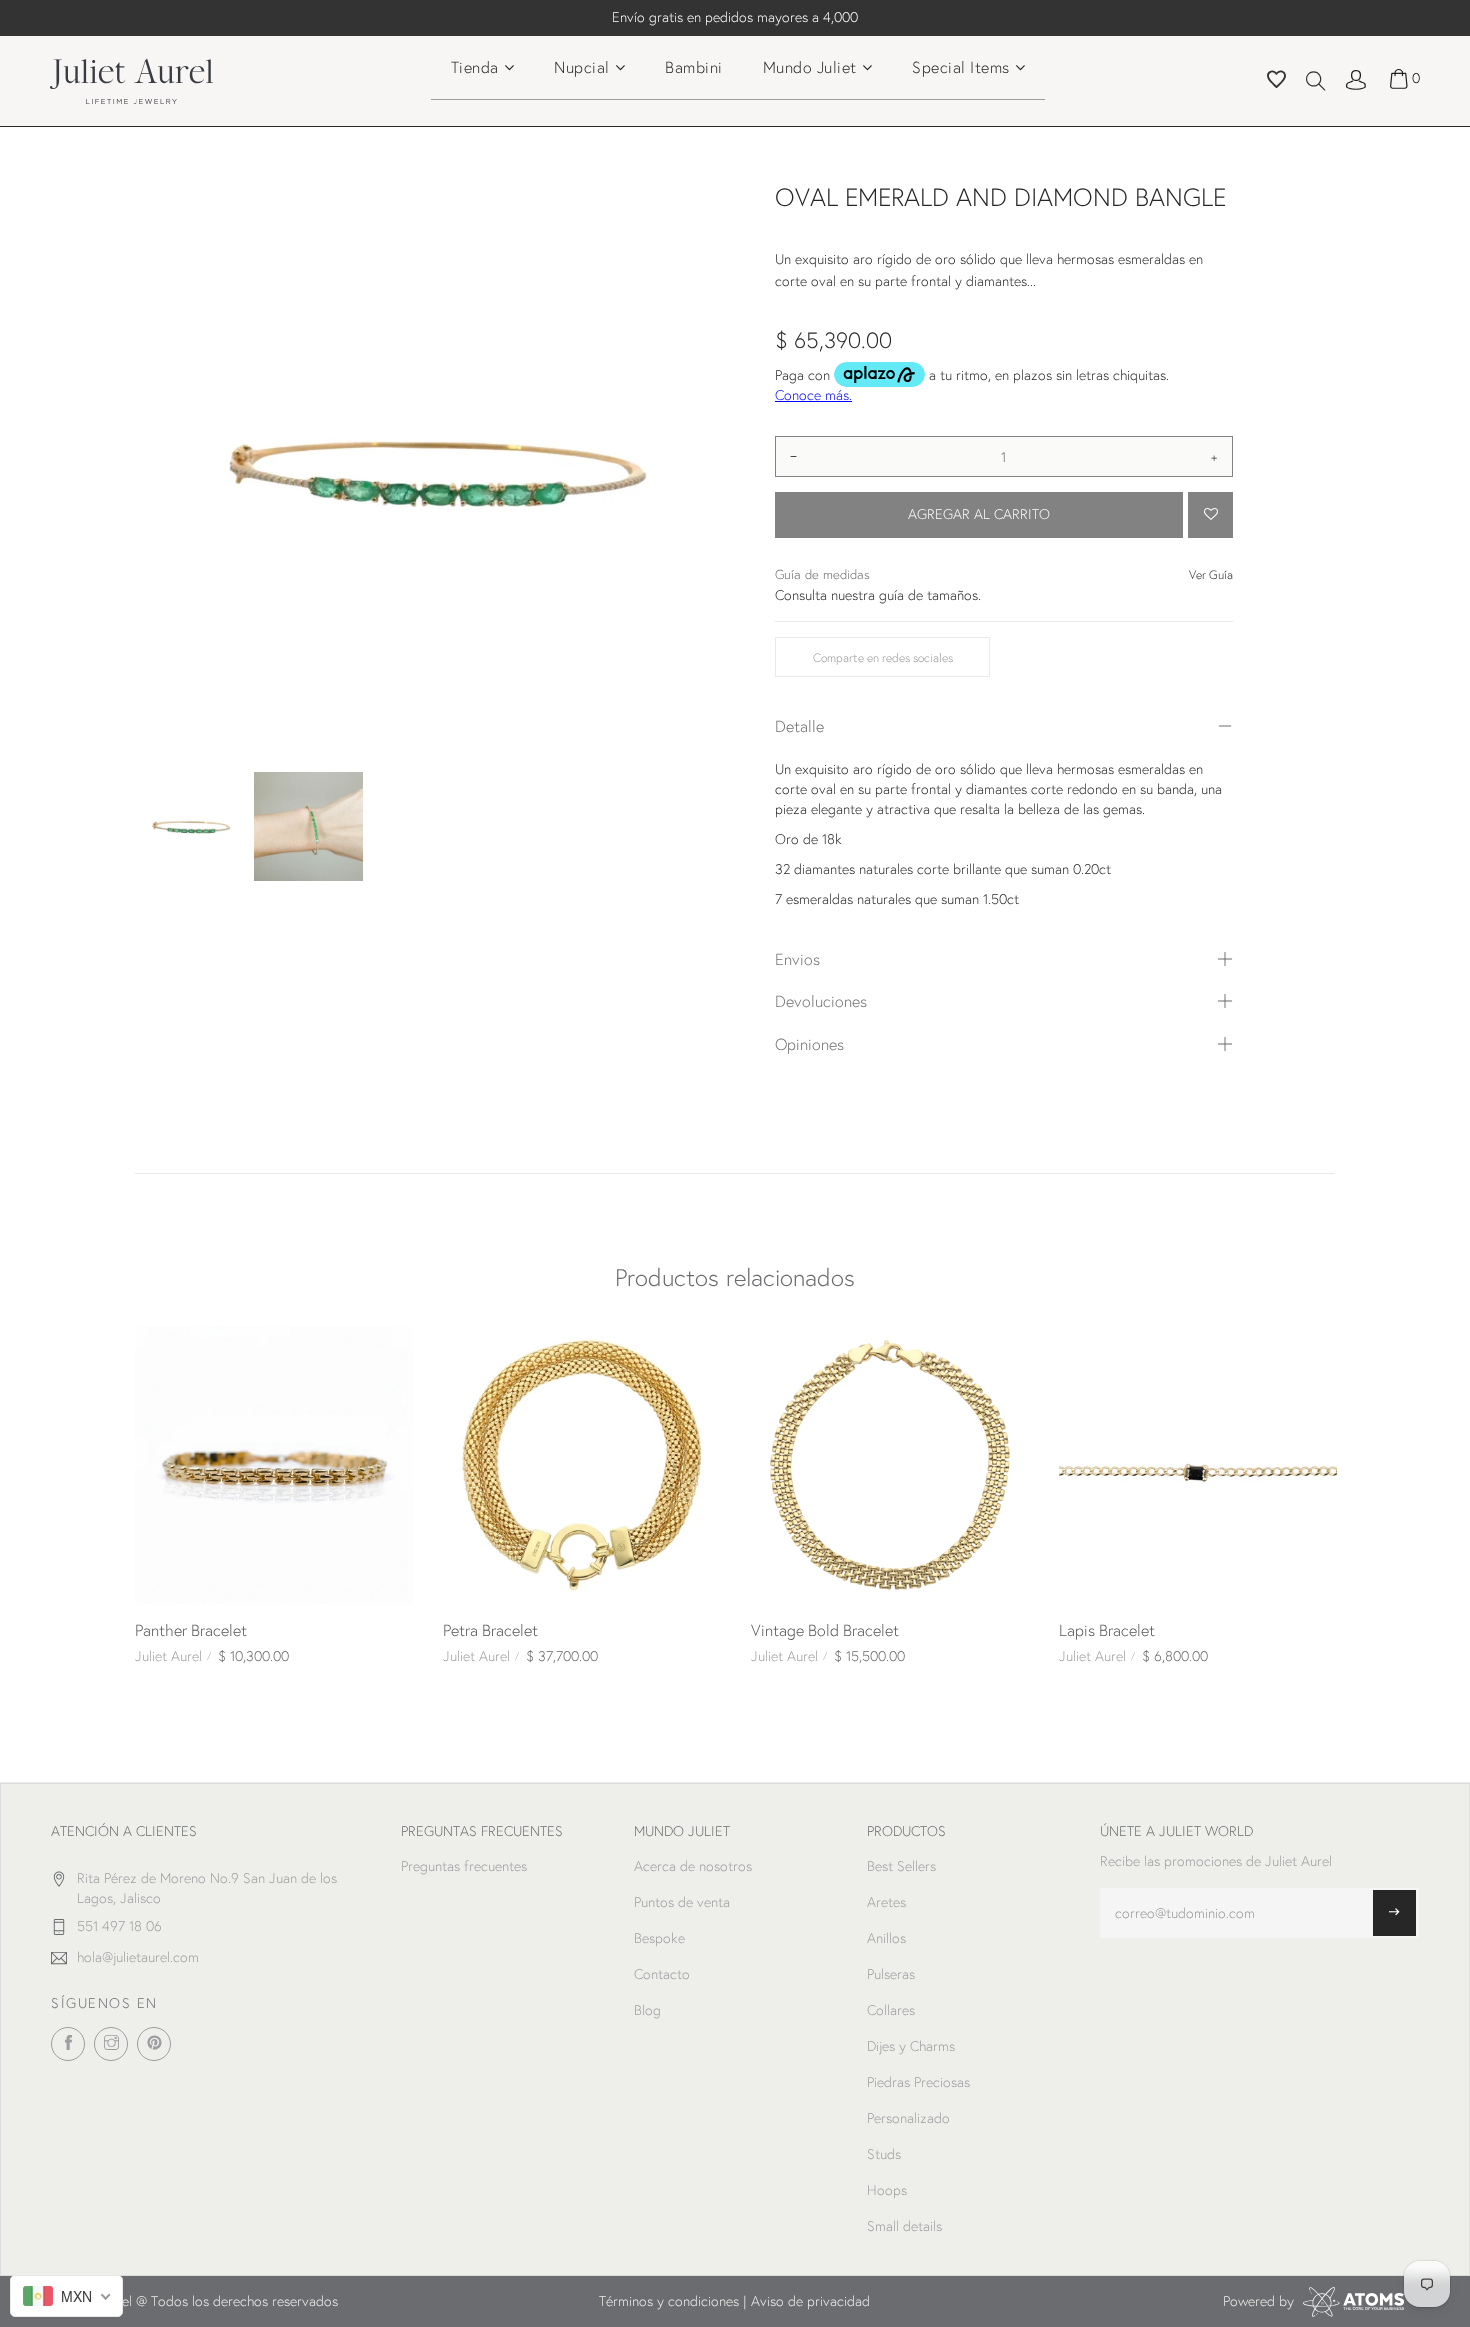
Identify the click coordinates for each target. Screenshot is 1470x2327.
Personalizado (908, 2118)
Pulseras (891, 1974)
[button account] (1356, 78)
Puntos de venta (682, 1902)
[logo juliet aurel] (131, 79)
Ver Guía (1211, 574)
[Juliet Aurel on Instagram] (111, 2044)
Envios (797, 958)
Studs (884, 2154)
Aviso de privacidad (810, 2301)
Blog (647, 2010)
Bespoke (659, 1938)
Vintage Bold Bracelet (825, 1629)
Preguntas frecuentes (464, 1866)
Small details (904, 2226)
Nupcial (582, 66)
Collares (891, 2010)
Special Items (961, 66)
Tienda (475, 66)
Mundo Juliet (810, 66)
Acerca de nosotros (693, 1866)
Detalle (799, 725)
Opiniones (809, 1043)
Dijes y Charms (911, 2046)
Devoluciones (821, 1000)
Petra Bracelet (490, 1629)
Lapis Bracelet (1107, 1629)
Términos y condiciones (669, 2301)
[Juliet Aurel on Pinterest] (154, 2044)
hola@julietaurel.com (138, 1957)
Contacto (662, 1974)
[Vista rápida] (158, 1349)
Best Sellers (901, 1866)
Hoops (887, 2190)
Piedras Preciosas (918, 2082)
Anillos (886, 1938)
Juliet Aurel (168, 1656)
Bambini (694, 66)
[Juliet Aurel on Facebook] (68, 2044)
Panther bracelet (191, 1629)
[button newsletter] (1394, 1913)
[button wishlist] (1276, 82)
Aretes (886, 1902)
